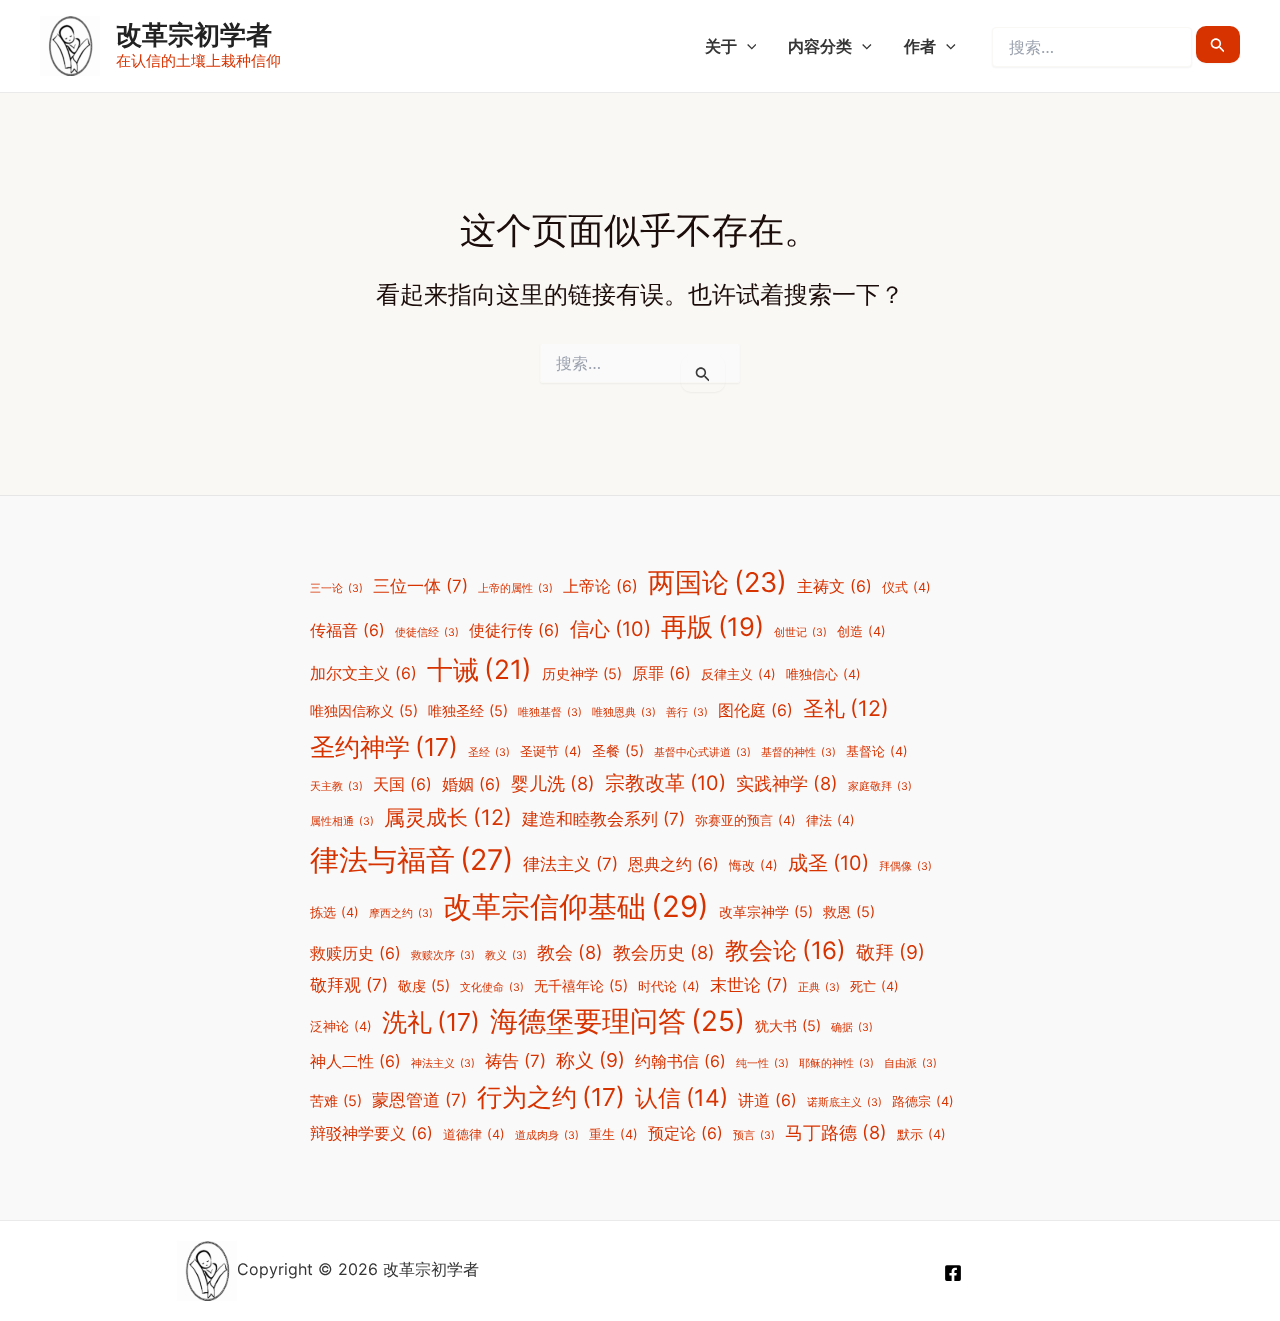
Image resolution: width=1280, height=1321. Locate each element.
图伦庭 (755, 710)
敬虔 (424, 985)
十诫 (479, 669)
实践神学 (787, 783)
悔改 (753, 865)
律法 (830, 820)
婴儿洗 (553, 783)
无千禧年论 (581, 985)
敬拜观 (349, 985)
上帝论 (600, 586)
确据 (852, 1027)
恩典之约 (673, 864)
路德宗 (923, 1101)
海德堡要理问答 (617, 1021)
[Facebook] (953, 1273)
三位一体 (420, 586)
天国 (402, 784)
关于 (721, 46)
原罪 (661, 673)
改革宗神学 (766, 911)
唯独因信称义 (364, 710)
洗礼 (431, 1022)
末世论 (749, 985)
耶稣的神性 (836, 1063)
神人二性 (355, 1061)
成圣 (828, 863)
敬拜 (890, 952)
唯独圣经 (468, 710)
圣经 (489, 752)
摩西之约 (401, 913)
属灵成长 (448, 817)
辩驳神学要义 (371, 1133)
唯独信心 (823, 674)
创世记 (800, 632)
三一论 (336, 588)
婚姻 (471, 784)
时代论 (669, 986)
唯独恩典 (624, 712)
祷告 (515, 1061)
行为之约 (551, 1097)
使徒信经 (427, 632)
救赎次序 (443, 955)
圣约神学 (384, 747)
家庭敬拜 (880, 786)
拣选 (334, 912)
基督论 (877, 751)
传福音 (347, 630)
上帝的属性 (515, 588)
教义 (506, 955)
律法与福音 (411, 859)
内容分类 (820, 46)
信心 (610, 629)
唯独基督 (550, 712)
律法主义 (570, 864)
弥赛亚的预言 (745, 820)
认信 (681, 1098)
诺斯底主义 (844, 1102)
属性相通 (342, 821)
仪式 (906, 587)
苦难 (336, 1100)
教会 (570, 952)
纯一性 (762, 1063)
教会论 (785, 950)
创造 (861, 631)
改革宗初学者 (194, 34)
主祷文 (834, 586)
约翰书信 (680, 1061)
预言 (754, 1135)
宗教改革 (665, 783)
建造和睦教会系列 (603, 819)
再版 (712, 626)
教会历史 (664, 952)
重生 (613, 1134)
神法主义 (443, 1063)
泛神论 (341, 1026)
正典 (819, 987)
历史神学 (582, 673)
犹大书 (788, 1025)
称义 (590, 1060)
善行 (687, 712)
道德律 (474, 1134)
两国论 (717, 582)
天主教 (336, 786)
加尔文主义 (363, 673)
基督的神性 (798, 752)
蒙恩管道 (419, 1100)
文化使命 (492, 987)
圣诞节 (551, 751)
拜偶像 (905, 866)
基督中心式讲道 (702, 752)
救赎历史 (355, 953)
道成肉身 (547, 1135)
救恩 (849, 911)
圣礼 (846, 708)
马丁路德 (836, 1132)
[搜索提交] (1218, 44)
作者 (920, 46)
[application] (747, 46)
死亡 (874, 986)
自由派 (910, 1063)
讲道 (767, 1100)
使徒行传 (514, 630)
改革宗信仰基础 (576, 906)
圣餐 (618, 750)
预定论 (685, 1133)
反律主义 (738, 674)
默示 (921, 1134)
